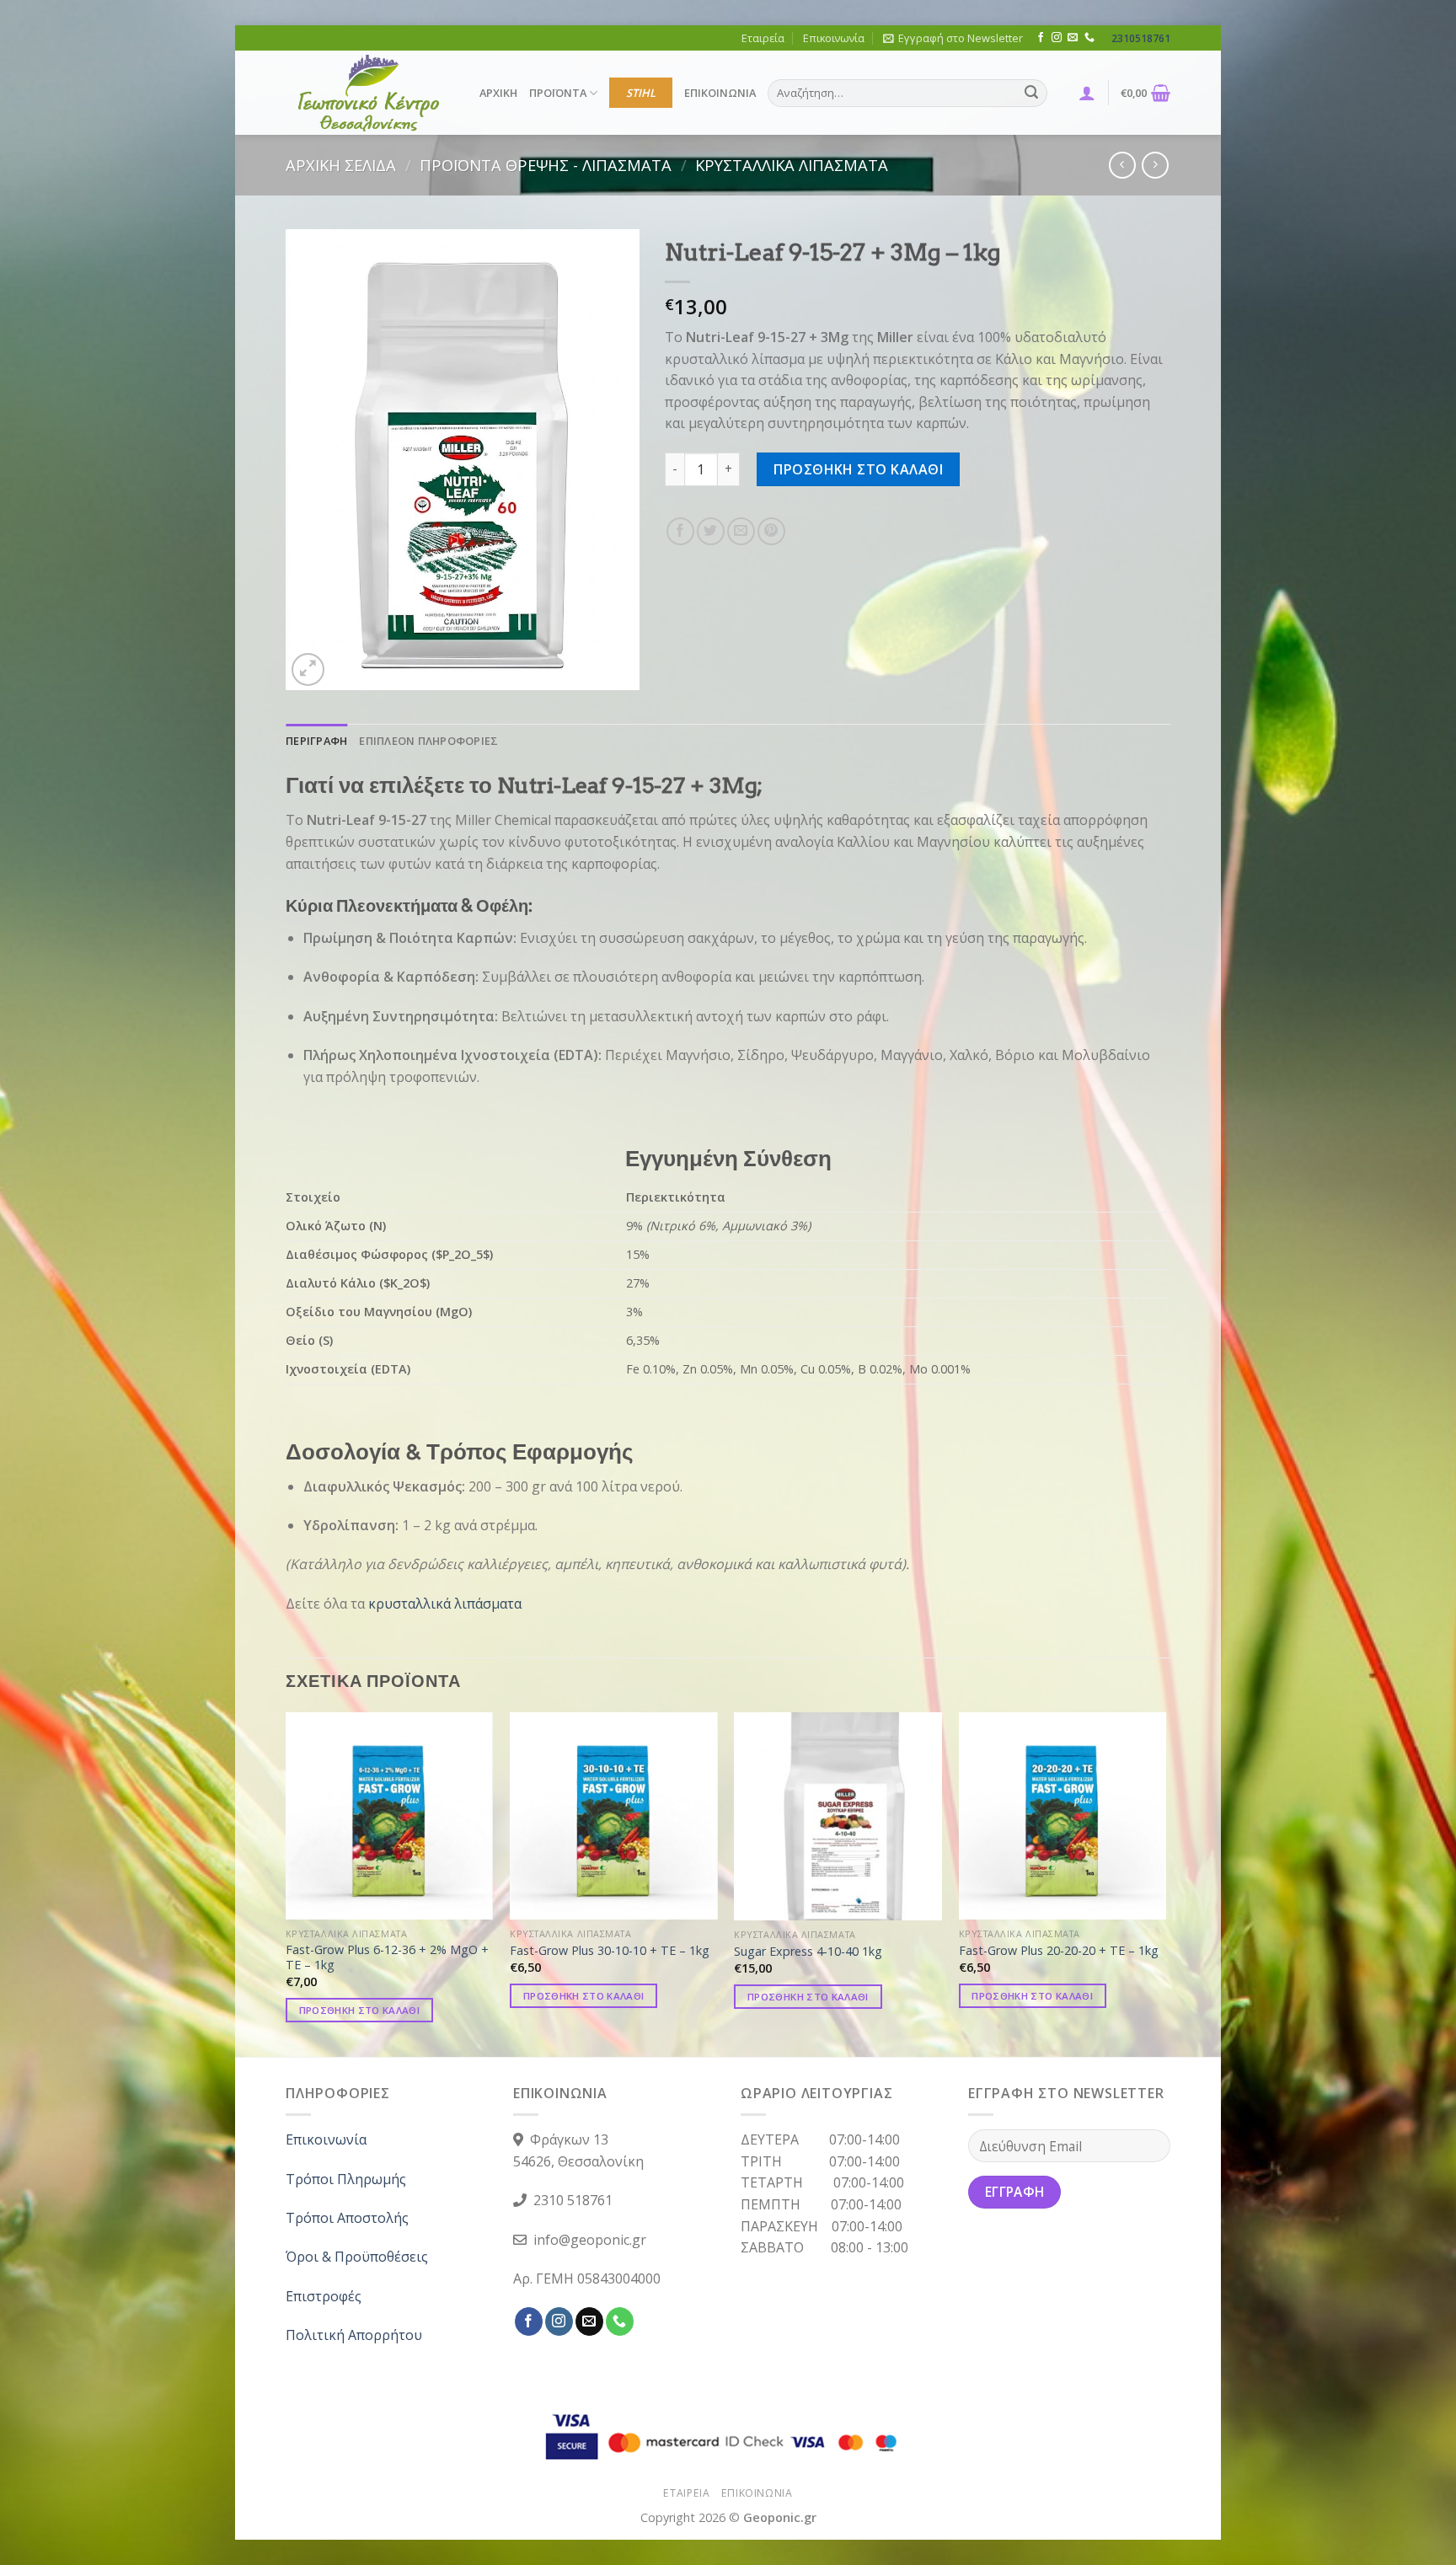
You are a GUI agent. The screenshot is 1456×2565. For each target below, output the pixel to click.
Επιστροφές (324, 2296)
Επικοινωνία (834, 38)
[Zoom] (308, 669)
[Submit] (1031, 94)
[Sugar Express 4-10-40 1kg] (838, 1816)
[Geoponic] (370, 93)
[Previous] (286, 1883)
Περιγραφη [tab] (316, 741)
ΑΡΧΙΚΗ (498, 93)
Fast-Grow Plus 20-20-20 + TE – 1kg (1059, 1951)
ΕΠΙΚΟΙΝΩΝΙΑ (720, 93)
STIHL (641, 93)
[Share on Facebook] (680, 531)
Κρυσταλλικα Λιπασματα (792, 165)
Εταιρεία (763, 38)
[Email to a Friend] (741, 531)
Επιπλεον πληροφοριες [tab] (428, 741)
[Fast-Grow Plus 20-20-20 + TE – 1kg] (1063, 1815)
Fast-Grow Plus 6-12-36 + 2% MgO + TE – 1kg (387, 1958)
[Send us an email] (1073, 38)
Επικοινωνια (757, 2493)
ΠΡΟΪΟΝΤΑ (558, 93)
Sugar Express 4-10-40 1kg (808, 1952)
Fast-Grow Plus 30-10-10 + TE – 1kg (610, 1951)
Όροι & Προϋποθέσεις (357, 2257)
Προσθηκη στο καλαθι (858, 469)
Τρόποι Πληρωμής (346, 2179)
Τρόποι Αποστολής (347, 2218)
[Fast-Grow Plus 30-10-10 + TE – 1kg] (614, 1815)
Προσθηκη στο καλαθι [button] (360, 2010)
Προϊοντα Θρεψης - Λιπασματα (546, 165)
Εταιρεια (686, 2493)
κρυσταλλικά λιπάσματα (445, 1604)
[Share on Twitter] (711, 531)
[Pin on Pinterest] (771, 531)
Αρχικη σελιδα (341, 165)
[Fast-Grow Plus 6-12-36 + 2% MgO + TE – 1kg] (390, 1815)
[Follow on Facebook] (1041, 38)
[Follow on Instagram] (1057, 38)
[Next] (1165, 1883)
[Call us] (1089, 38)
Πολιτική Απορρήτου (354, 2335)
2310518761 (1141, 38)
